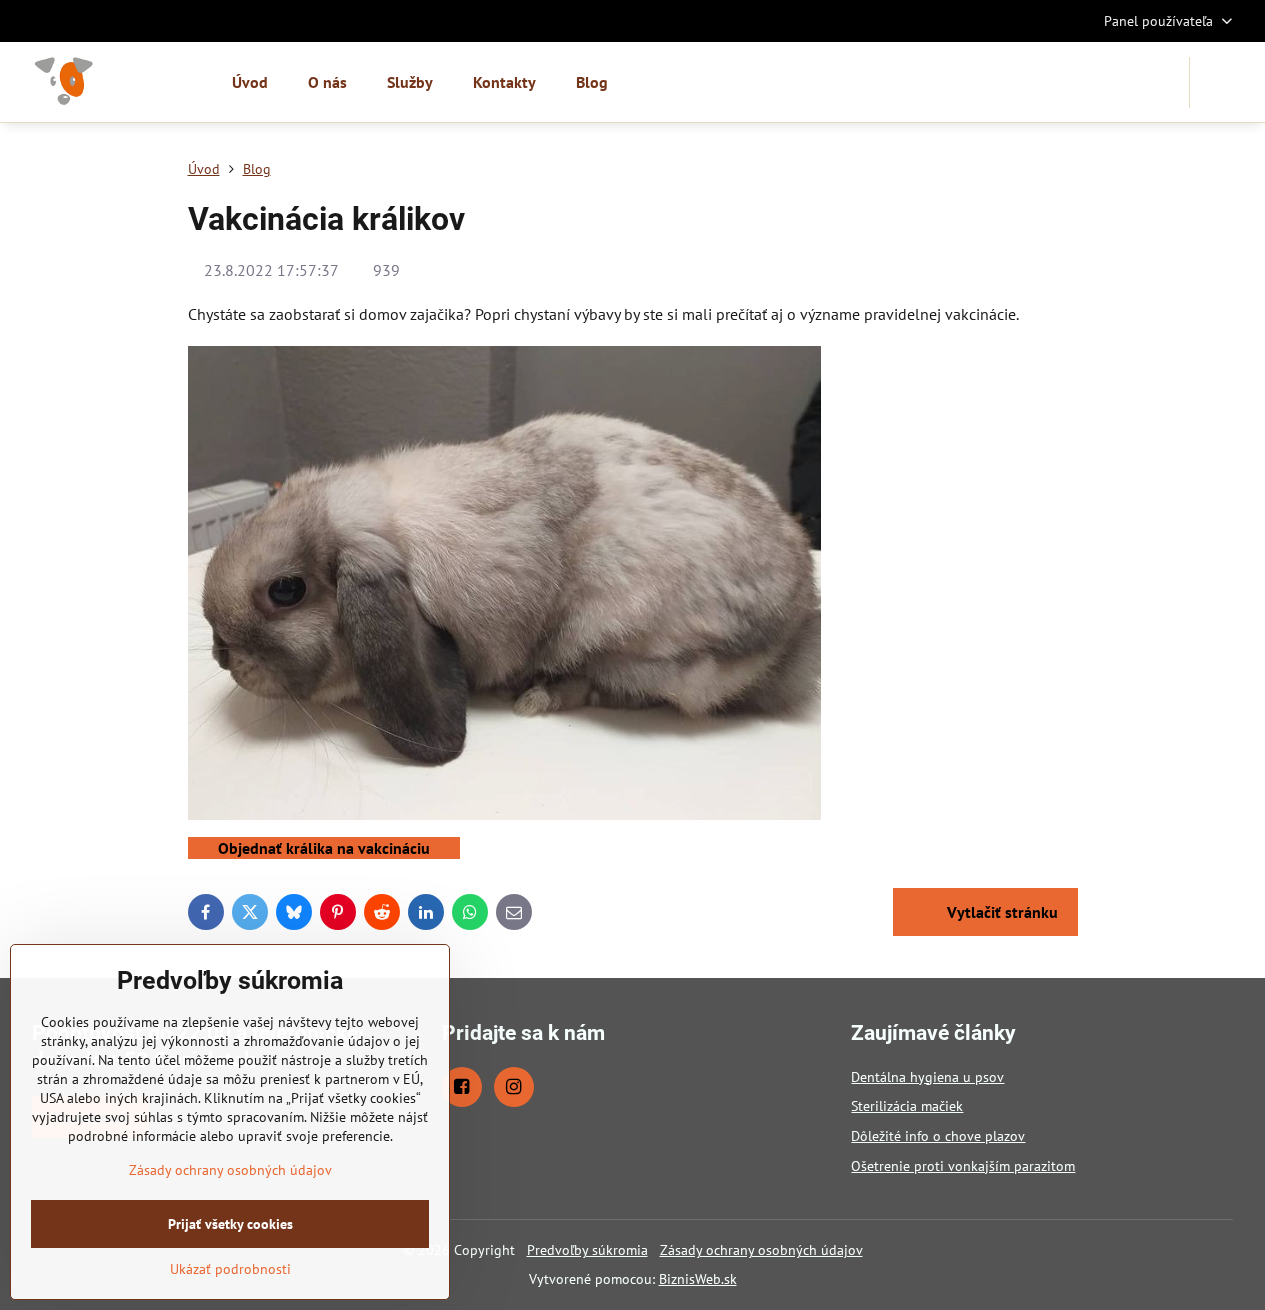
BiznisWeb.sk (698, 1279)
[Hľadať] (1217, 82)
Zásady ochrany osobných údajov (761, 1250)
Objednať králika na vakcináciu (324, 848)
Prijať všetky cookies (230, 1224)
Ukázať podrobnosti (230, 1269)
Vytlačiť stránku (1000, 912)
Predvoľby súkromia (587, 1250)
